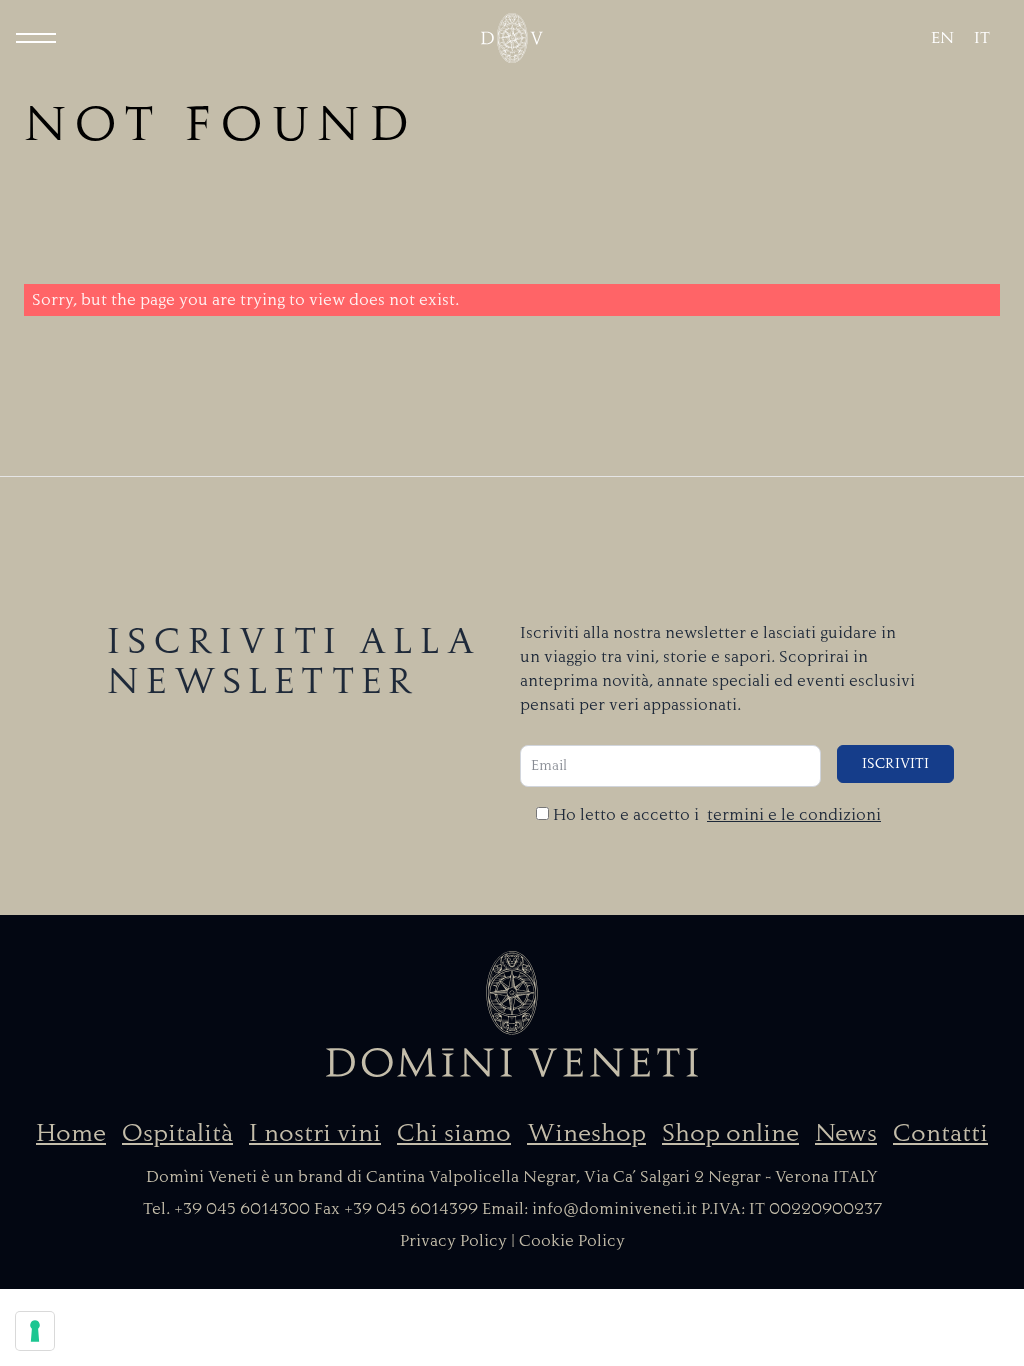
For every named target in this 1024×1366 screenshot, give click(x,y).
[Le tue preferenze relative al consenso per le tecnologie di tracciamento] (35, 1331)
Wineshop (586, 1133)
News (846, 1133)
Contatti (940, 1133)
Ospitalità (177, 1133)
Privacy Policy (453, 1241)
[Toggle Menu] (36, 38)
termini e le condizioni (794, 815)
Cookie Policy (572, 1241)
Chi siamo (454, 1133)
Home (71, 1133)
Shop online (730, 1133)
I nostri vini (315, 1133)
